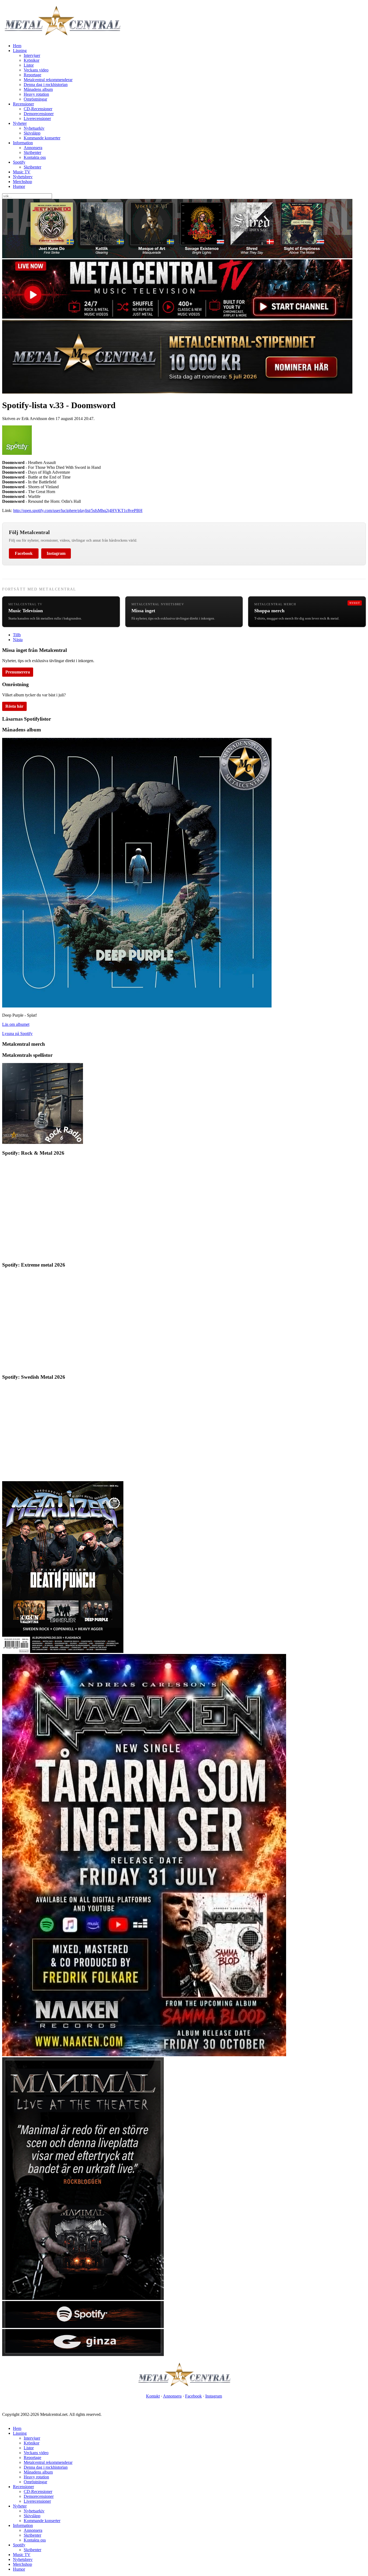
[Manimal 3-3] (83, 2355)
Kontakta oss (35, 157)
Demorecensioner (39, 114)
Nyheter (20, 123)
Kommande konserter (42, 138)
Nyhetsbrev (23, 177)
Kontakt (153, 2396)
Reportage (32, 75)
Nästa (18, 640)
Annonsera (33, 148)
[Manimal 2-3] (83, 2326)
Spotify (19, 162)
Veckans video (36, 70)
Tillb (17, 635)
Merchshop (22, 182)
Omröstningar (35, 99)
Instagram (56, 553)
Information (23, 143)
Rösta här (14, 706)
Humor (19, 186)
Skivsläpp (32, 133)
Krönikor (32, 60)
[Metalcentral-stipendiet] (177, 392)
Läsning (20, 51)
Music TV (22, 172)
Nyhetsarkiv (34, 128)
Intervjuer (32, 55)
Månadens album (38, 89)
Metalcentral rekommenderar (48, 80)
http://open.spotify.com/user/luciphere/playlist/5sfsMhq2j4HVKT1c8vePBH (78, 510)
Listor (29, 65)
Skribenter (32, 152)
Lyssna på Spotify (17, 1034)
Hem (17, 46)
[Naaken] (144, 2055)
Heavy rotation (36, 94)
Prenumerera (18, 672)
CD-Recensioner (38, 109)
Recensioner (23, 104)
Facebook (24, 553)
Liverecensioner (37, 118)
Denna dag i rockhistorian (46, 85)
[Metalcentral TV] (177, 317)
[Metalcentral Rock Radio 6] (43, 1142)
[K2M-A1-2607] (177, 257)
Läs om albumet (16, 1024)
